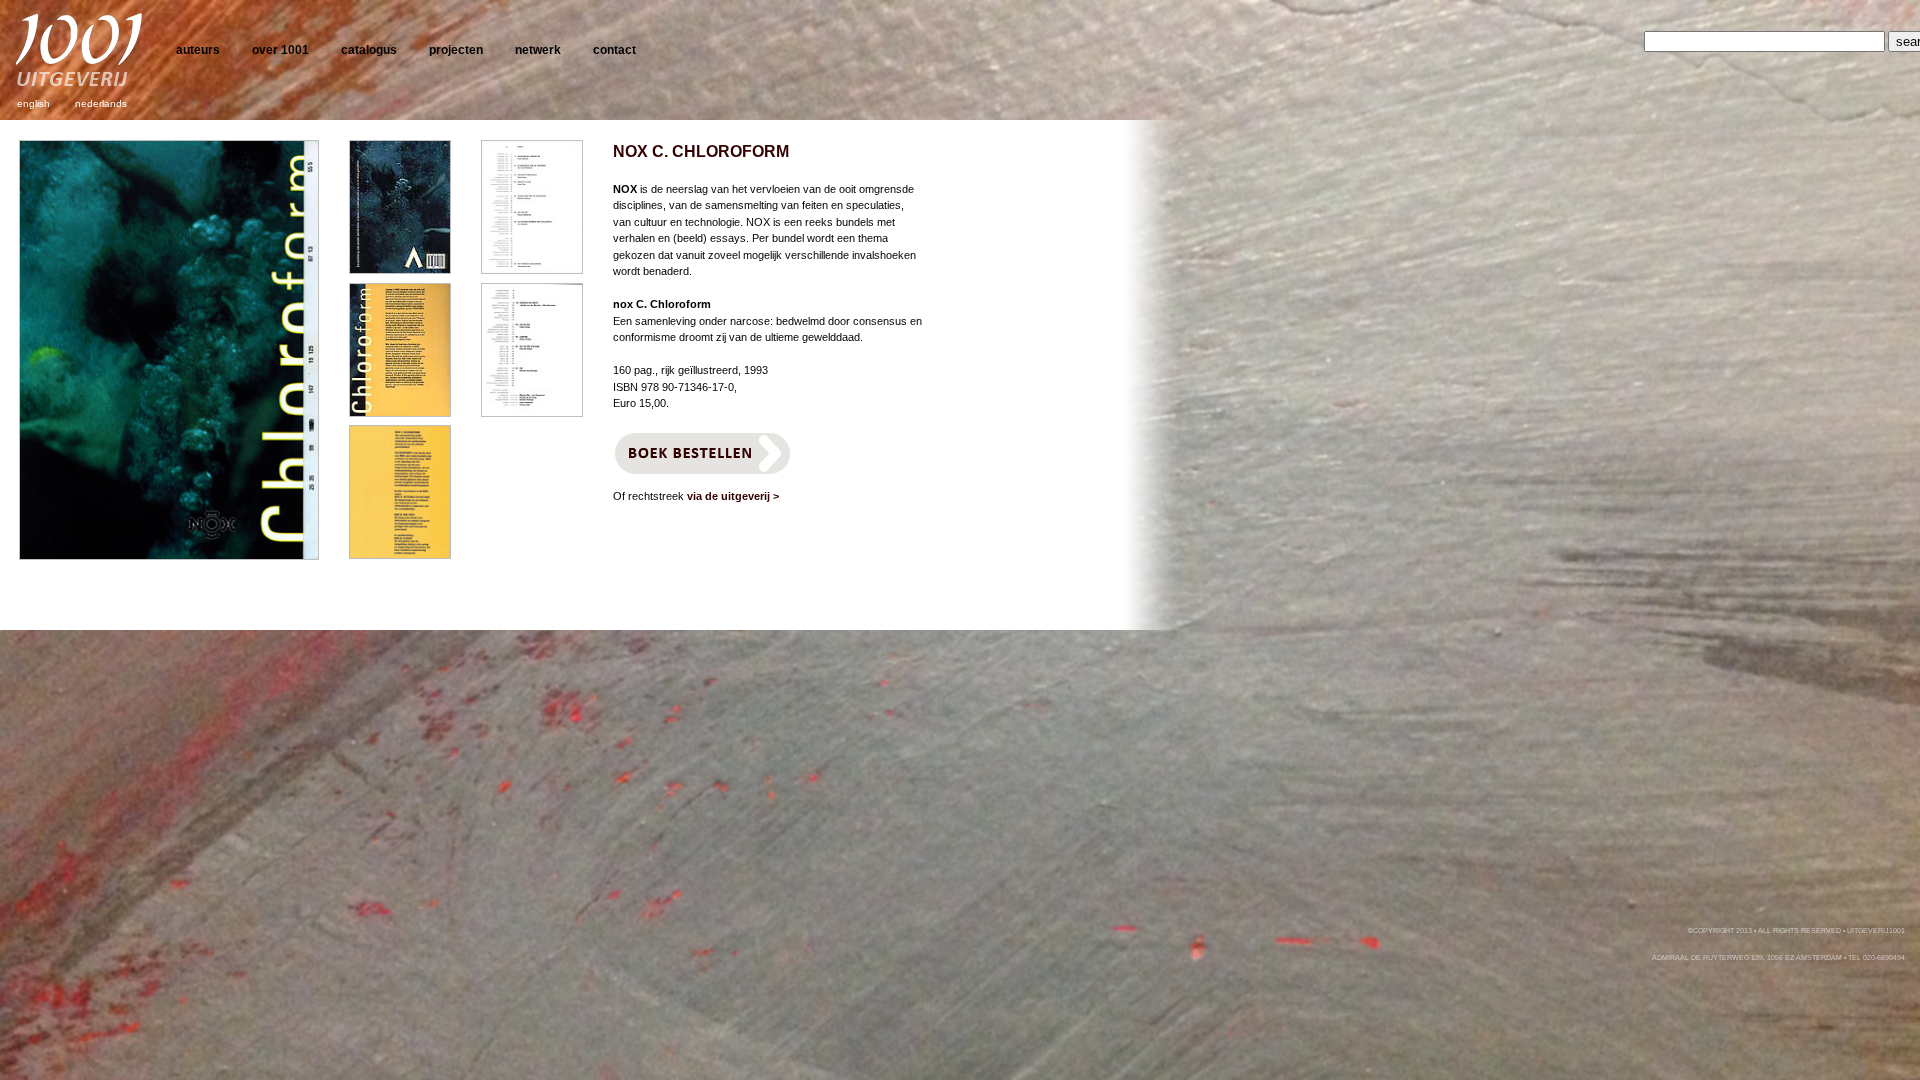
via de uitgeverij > (733, 496)
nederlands (101, 103)
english (33, 103)
